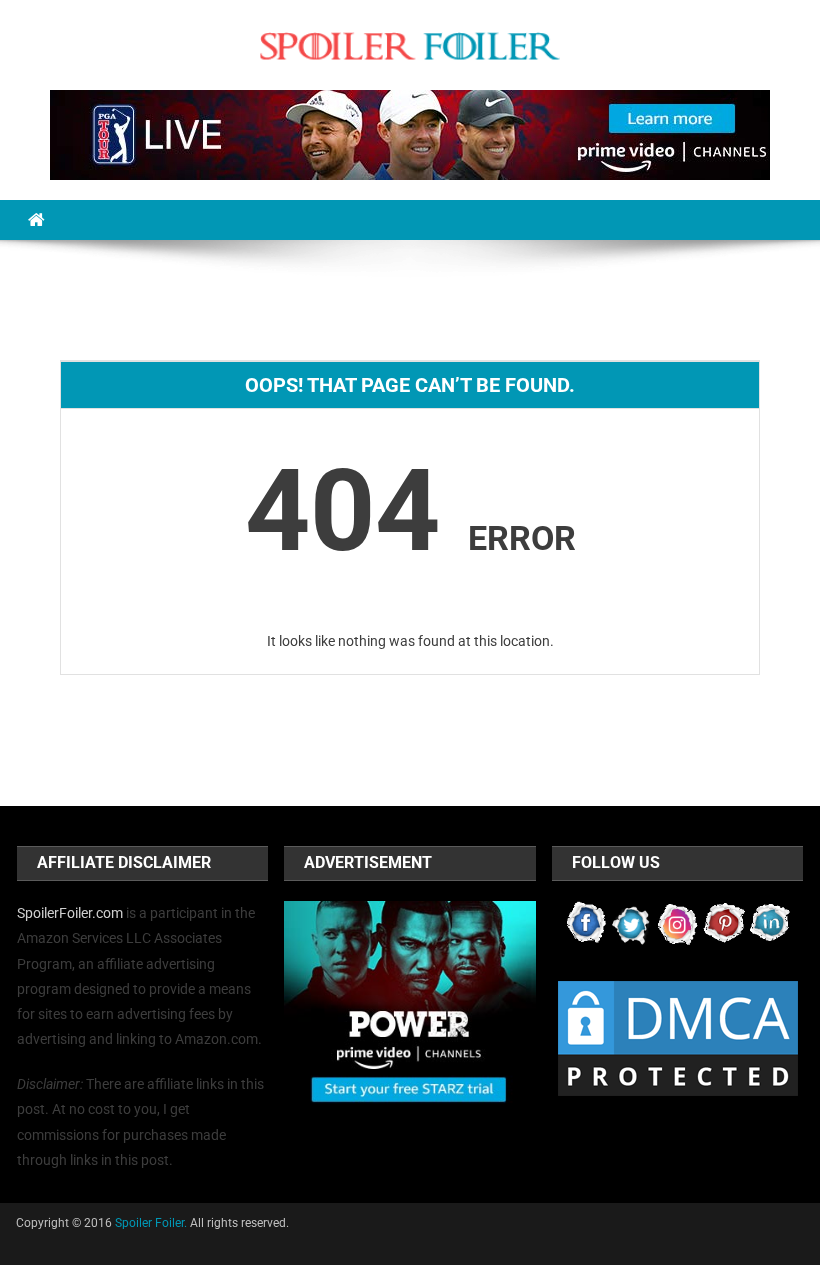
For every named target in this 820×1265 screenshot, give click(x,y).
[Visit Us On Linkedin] (770, 922)
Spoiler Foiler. (151, 1223)
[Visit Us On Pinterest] (724, 922)
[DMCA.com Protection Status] (678, 1037)
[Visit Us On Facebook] (586, 922)
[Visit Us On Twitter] (632, 922)
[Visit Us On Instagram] (678, 922)
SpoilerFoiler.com (70, 913)
